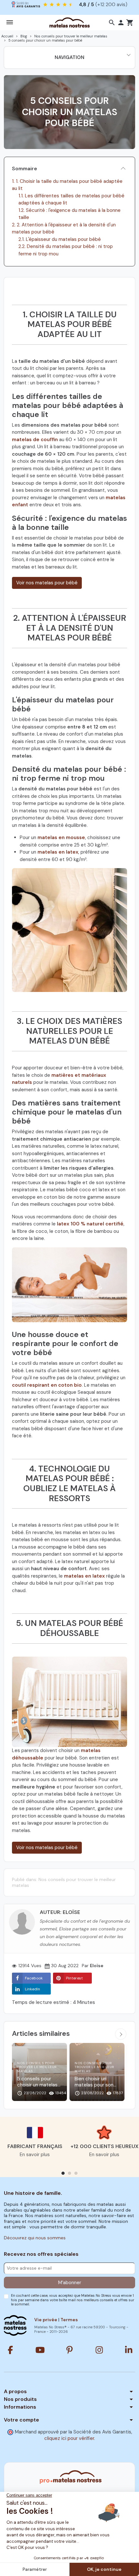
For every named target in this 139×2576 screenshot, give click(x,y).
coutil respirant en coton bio (47, 1385)
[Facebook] (10, 2350)
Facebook (34, 1978)
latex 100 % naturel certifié (90, 1224)
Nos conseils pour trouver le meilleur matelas (64, 1882)
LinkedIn (32, 1989)
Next (121, 2034)
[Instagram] (99, 2350)
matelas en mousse (61, 837)
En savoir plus (35, 2155)
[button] (112, 23)
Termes (69, 2320)
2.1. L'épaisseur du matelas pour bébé (60, 239)
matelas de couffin (35, 440)
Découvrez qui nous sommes (35, 2238)
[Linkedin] (129, 2350)
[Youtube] (40, 2350)
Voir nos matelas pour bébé (47, 583)
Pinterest (74, 1978)
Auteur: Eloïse (60, 1912)
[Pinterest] (69, 2350)
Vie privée (46, 2320)
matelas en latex (58, 852)
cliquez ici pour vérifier (69, 2438)
